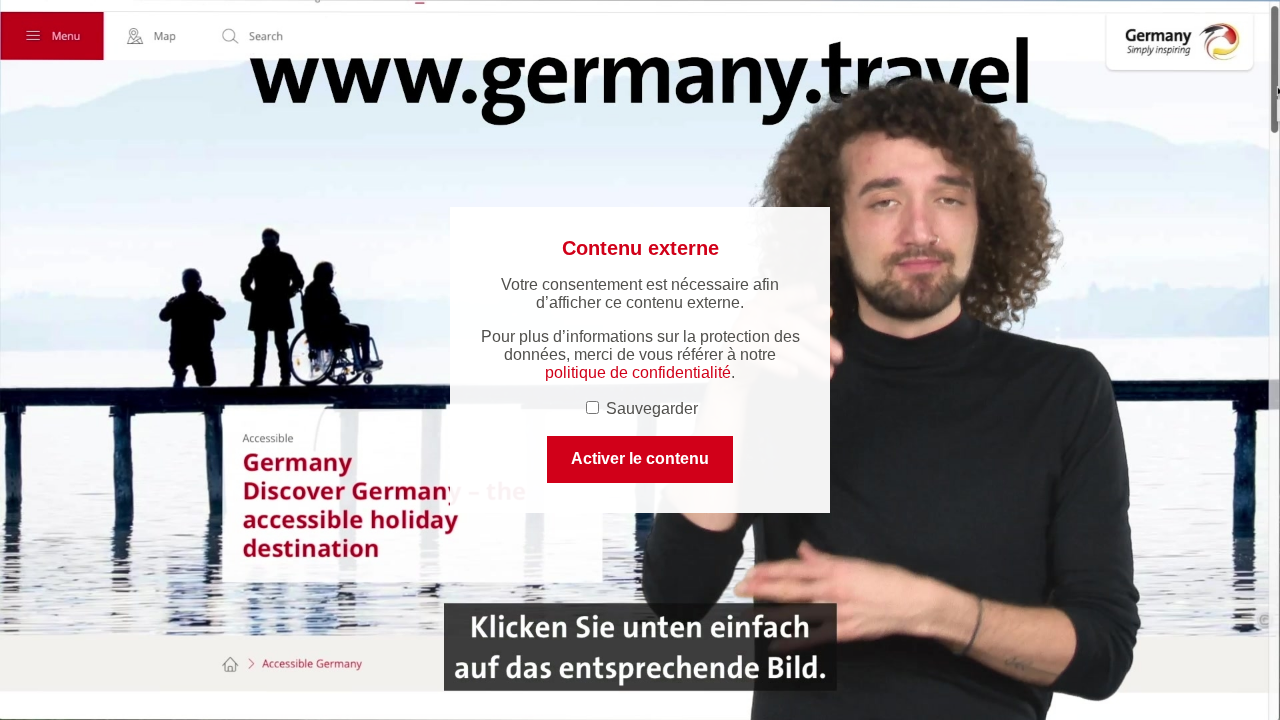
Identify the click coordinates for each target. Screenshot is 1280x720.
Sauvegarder (650, 408)
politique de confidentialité (638, 372)
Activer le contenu (640, 458)
